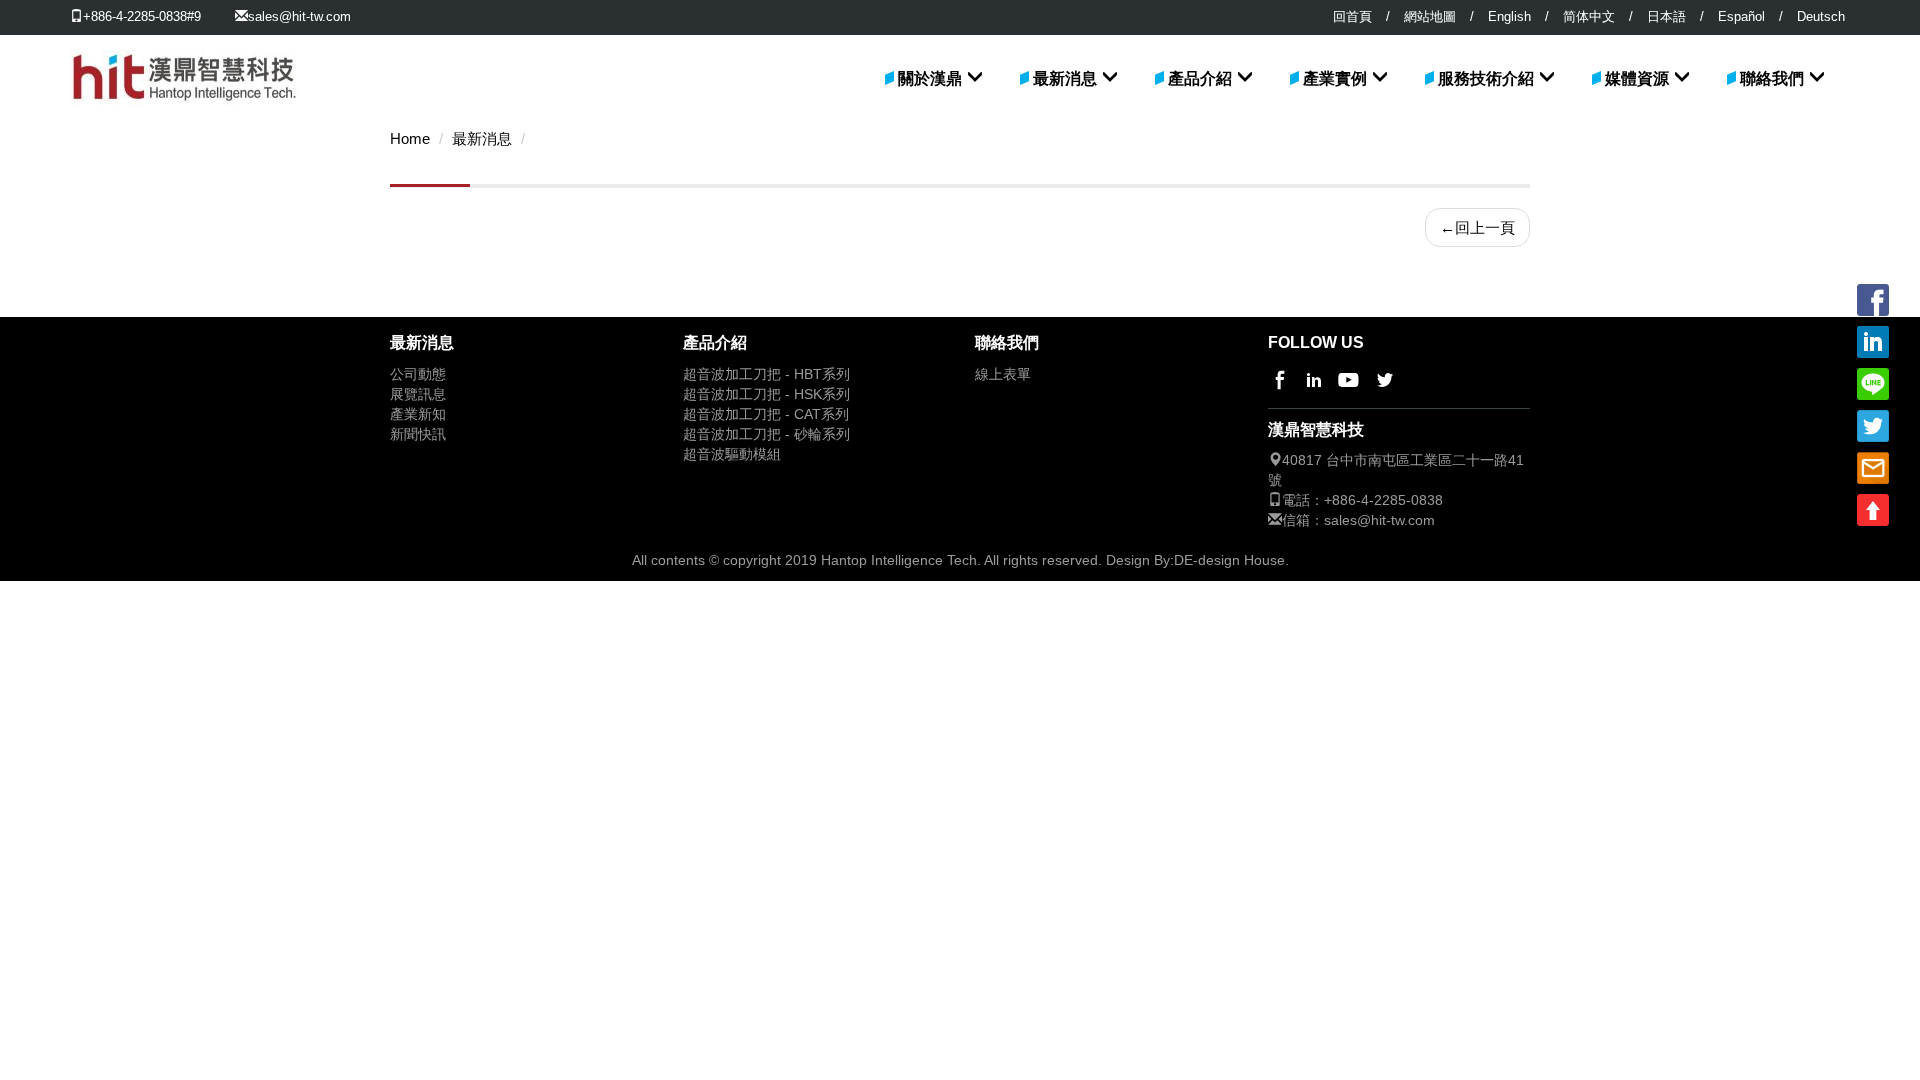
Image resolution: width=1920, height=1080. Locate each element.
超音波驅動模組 (732, 454)
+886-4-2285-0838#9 (142, 16)
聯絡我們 (1772, 78)
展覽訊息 (418, 394)
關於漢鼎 (930, 78)
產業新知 (418, 414)
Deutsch (1821, 16)
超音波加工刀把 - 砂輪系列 (766, 434)
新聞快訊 (418, 434)
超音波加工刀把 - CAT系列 (766, 414)
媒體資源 (1637, 78)
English (1509, 16)
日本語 (1666, 16)
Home (410, 139)
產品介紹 (1200, 78)
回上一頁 (1477, 227)
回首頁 (1352, 16)
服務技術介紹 (1486, 78)
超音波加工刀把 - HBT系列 (766, 374)
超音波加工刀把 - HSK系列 (766, 394)
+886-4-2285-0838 (1383, 500)
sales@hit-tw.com (299, 16)
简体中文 (1589, 16)
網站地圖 (1430, 16)
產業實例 (1335, 78)
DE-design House (1229, 560)
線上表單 (1003, 374)
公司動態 (418, 374)
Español (1741, 16)
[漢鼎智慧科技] (184, 60)
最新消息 (1065, 78)
